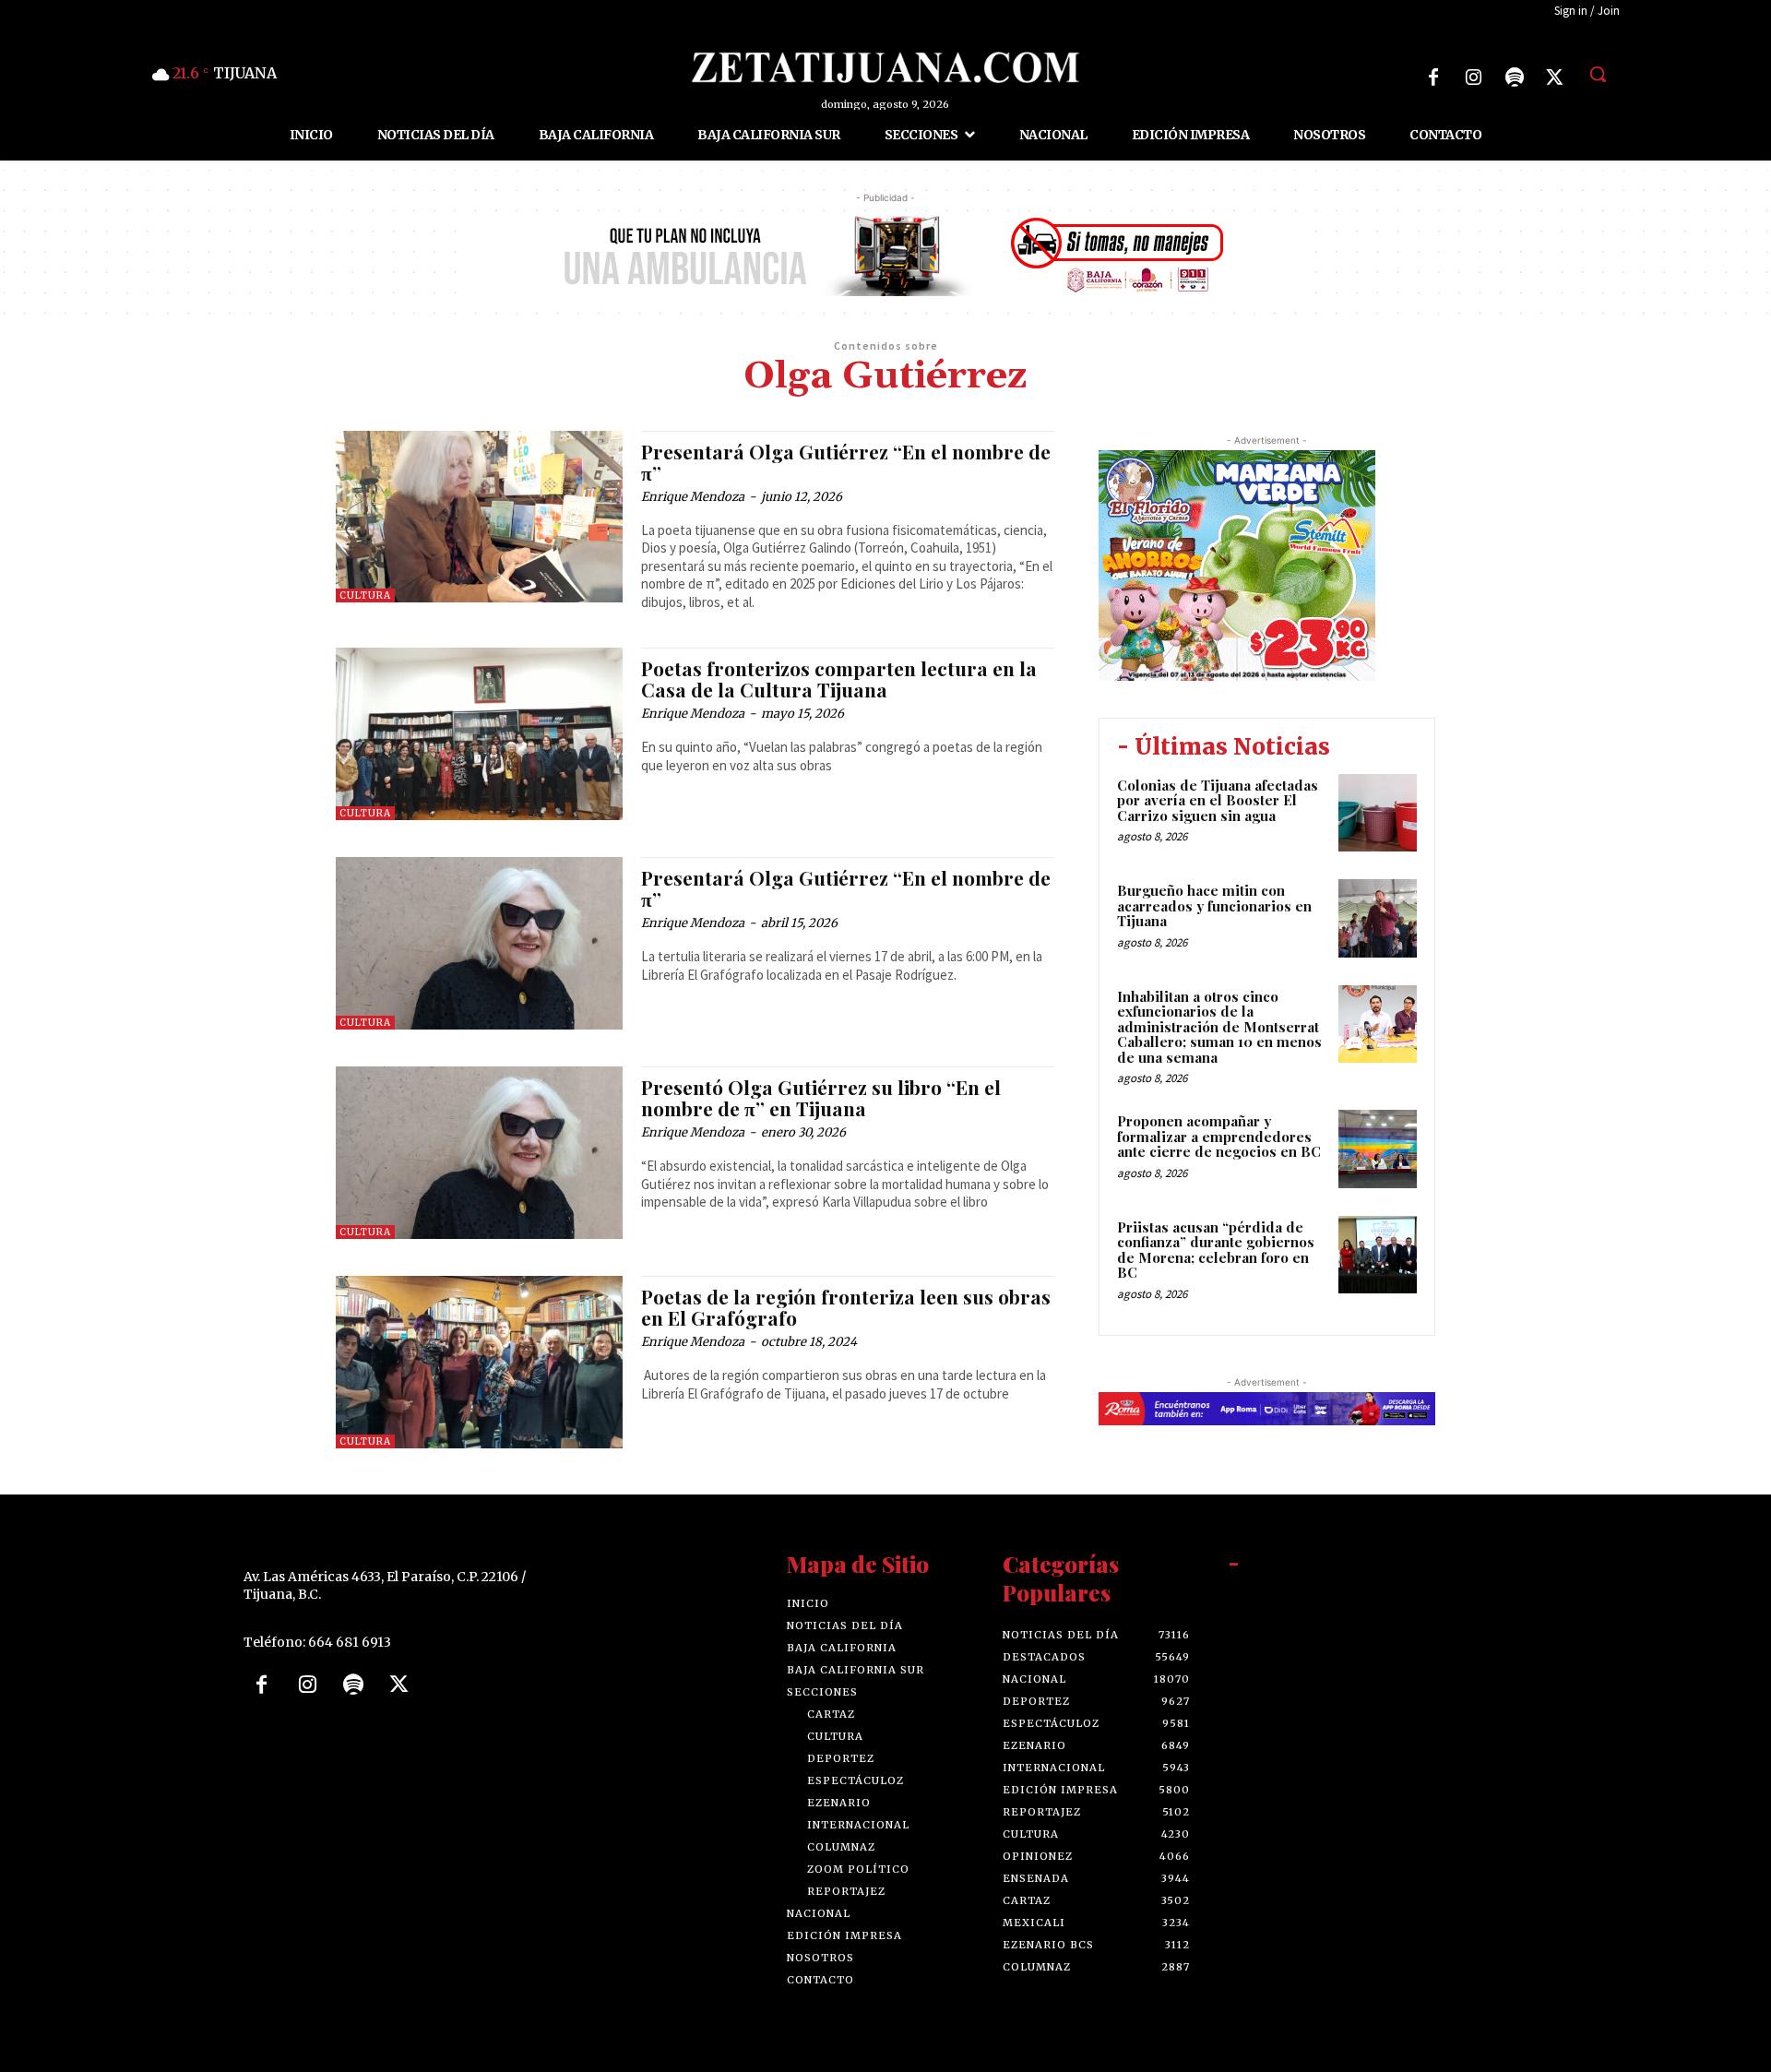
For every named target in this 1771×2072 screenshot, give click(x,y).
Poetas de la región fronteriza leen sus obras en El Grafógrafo (846, 1307)
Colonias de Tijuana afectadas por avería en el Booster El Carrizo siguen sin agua (1218, 800)
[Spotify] (1515, 77)
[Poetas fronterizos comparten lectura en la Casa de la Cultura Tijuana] (479, 734)
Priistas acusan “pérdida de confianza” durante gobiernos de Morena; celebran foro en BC (1216, 1250)
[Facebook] (1433, 77)
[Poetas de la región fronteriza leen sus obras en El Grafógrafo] (479, 1362)
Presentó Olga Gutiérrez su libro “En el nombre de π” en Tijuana (821, 1097)
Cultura (365, 595)
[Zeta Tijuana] (885, 67)
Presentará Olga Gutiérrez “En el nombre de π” (846, 462)
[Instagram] (1474, 77)
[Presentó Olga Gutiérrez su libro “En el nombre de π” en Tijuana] (479, 1153)
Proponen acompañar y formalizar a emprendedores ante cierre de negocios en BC (1219, 1136)
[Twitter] (1555, 77)
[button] (1598, 74)
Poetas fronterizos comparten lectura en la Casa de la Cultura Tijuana (839, 679)
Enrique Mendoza (693, 497)
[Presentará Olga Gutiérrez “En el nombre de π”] (479, 517)
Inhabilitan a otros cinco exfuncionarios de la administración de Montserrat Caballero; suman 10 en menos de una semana (1219, 1027)
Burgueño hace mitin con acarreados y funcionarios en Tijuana (1214, 905)
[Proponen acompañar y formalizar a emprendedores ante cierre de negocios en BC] (1378, 1149)
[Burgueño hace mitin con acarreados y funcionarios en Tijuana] (1378, 918)
